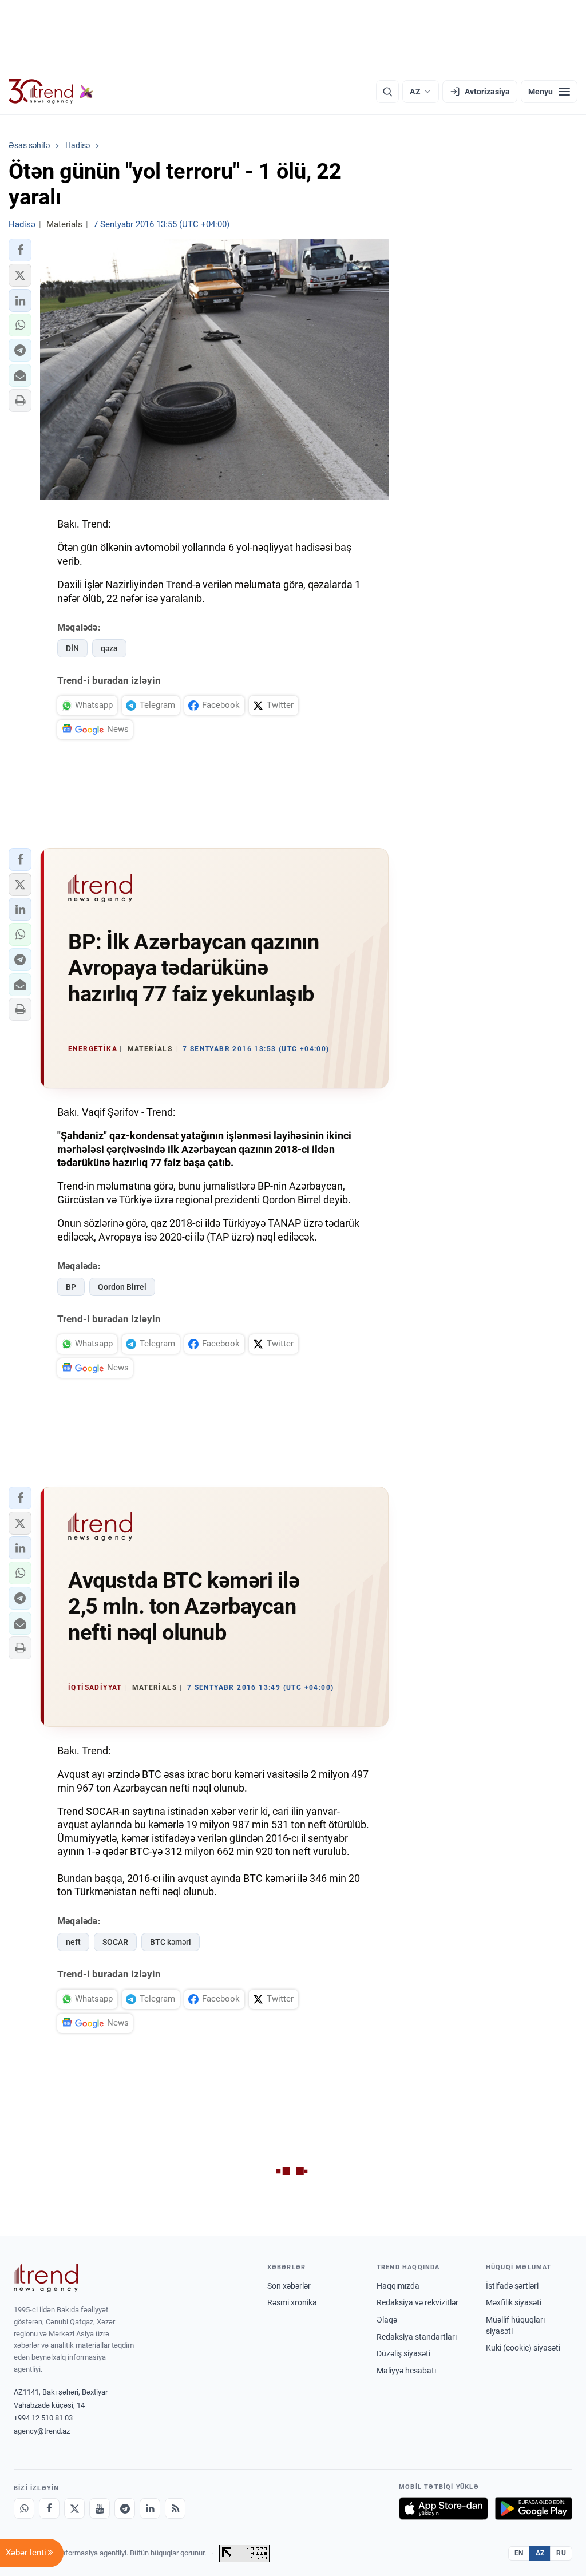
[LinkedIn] (150, 2508)
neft (73, 1942)
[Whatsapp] (24, 2508)
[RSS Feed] (175, 2508)
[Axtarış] (387, 92)
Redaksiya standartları (417, 2337)
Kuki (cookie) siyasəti (523, 2348)
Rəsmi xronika (292, 2302)
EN (519, 2553)
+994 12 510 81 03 (43, 2418)
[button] (20, 250)
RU (561, 2553)
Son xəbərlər (289, 2286)
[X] (74, 2508)
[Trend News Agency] (46, 2278)
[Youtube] (100, 2508)
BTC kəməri (171, 1942)
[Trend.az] (51, 92)
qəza (109, 648)
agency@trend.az (42, 2431)
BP (71, 1287)
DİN (72, 648)
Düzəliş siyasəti (403, 2353)
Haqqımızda (398, 2286)
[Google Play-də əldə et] (534, 2508)
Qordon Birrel (122, 1287)
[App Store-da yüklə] (444, 2508)
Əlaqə (387, 2320)
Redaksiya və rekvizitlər (417, 2302)
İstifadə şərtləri (512, 2286)
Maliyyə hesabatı (406, 2371)
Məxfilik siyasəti (514, 2302)
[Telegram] (125, 2508)
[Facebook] (49, 2508)
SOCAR (115, 1942)
